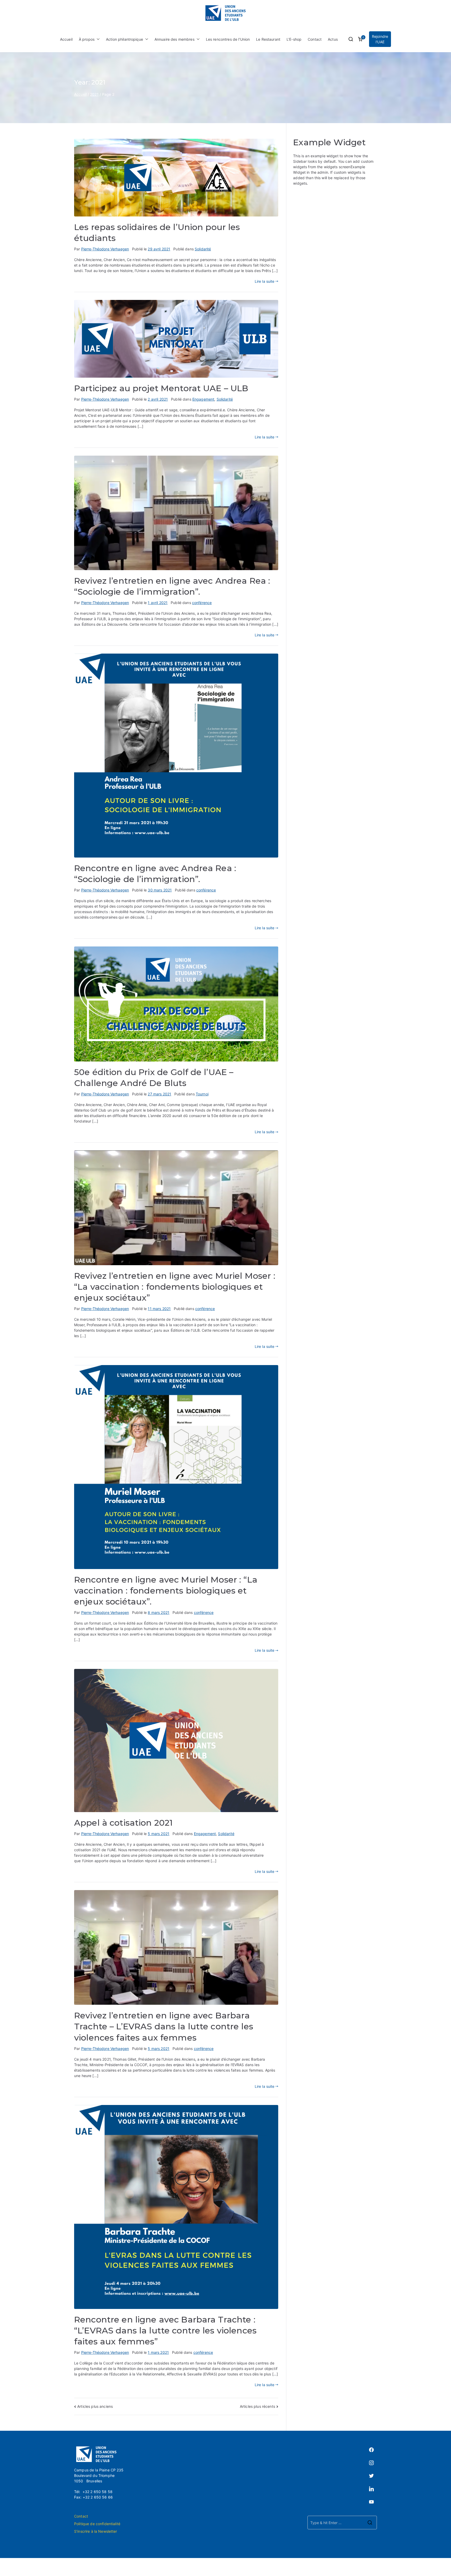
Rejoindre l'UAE (380, 39)
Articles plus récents (257, 2406)
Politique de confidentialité (97, 2524)
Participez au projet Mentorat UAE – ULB (161, 388)
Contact (315, 39)
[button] (97, 39)
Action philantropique (124, 39)
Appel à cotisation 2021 (123, 1823)
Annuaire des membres (174, 39)
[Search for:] (342, 2523)
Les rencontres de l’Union (228, 39)
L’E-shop (294, 39)
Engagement (203, 399)
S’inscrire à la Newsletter (96, 2531)
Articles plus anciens (95, 2406)
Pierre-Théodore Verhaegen (105, 249)
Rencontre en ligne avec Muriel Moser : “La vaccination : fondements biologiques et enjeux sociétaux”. (166, 1591)
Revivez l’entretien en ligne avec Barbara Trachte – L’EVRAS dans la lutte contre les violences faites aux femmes (164, 2026)
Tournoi (202, 1094)
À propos (87, 39)
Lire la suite (265, 281)
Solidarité (203, 249)
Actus (333, 39)
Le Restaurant (268, 39)
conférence (202, 603)
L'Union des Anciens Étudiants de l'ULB (241, 2567)
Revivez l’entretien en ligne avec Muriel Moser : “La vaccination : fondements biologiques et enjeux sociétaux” (175, 1287)
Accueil (66, 39)
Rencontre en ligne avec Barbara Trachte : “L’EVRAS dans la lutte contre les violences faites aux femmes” (165, 2330)
